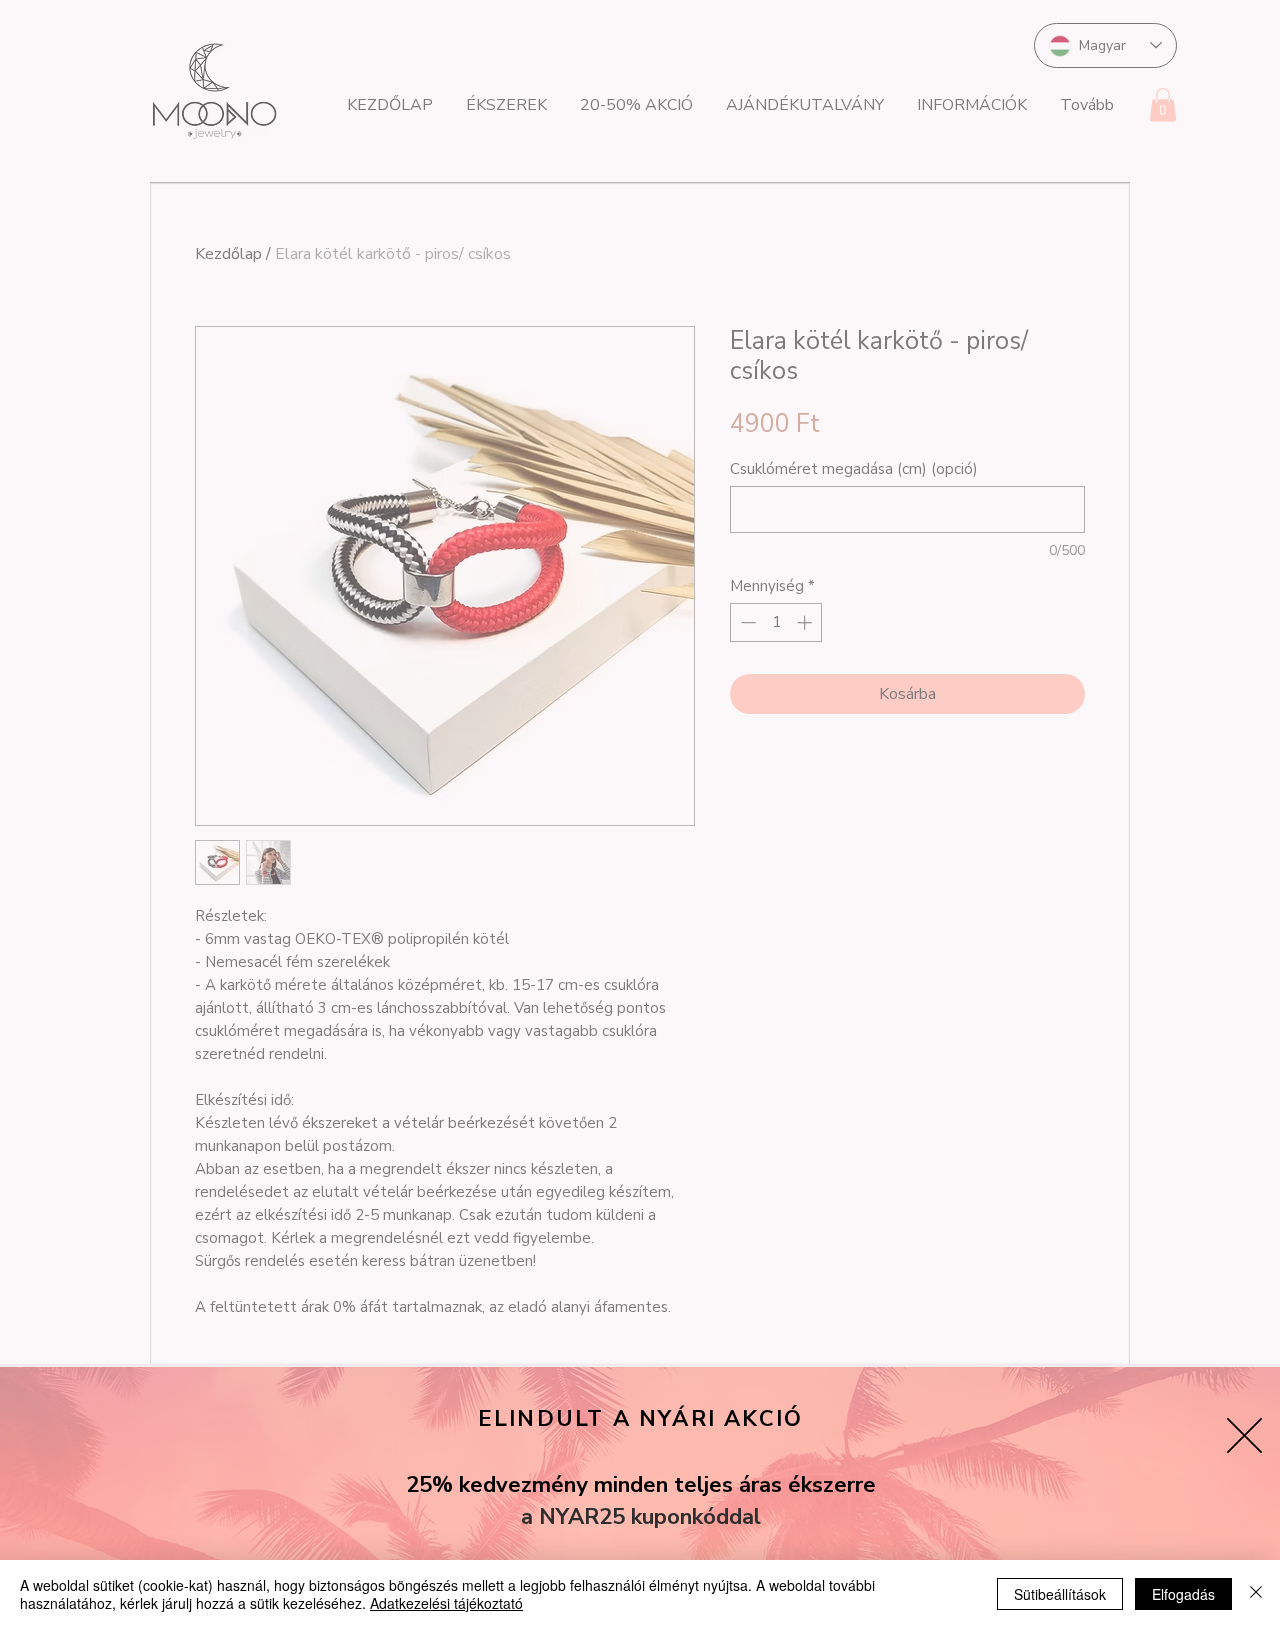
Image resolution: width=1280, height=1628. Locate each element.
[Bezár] (1256, 1594)
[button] (1244, 1435)
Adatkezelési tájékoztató (446, 1603)
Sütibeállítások (1060, 1594)
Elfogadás (1183, 1594)
